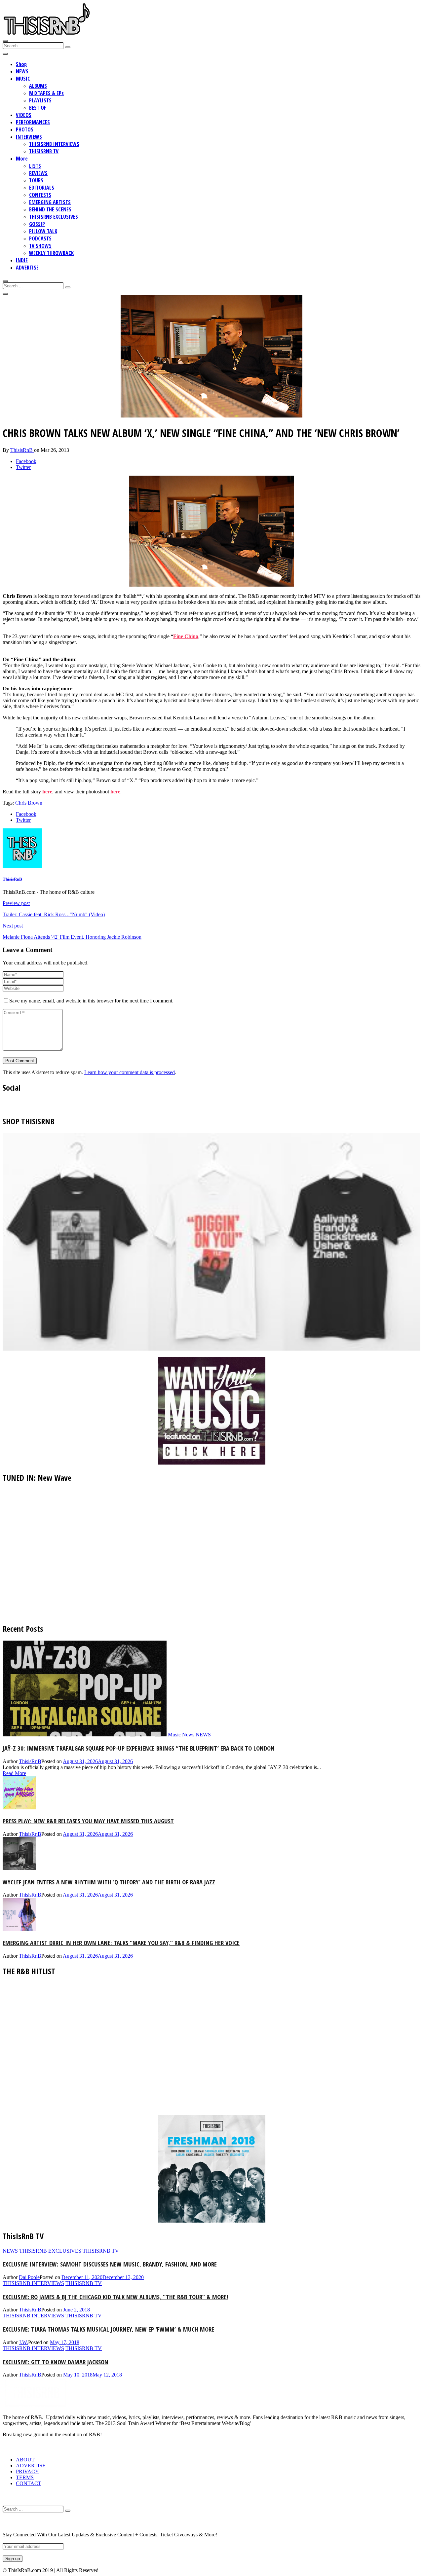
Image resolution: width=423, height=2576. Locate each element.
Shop (21, 64)
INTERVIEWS (29, 137)
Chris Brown (29, 803)
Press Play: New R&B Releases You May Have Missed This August (88, 1821)
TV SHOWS (40, 246)
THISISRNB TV (44, 151)
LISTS (35, 166)
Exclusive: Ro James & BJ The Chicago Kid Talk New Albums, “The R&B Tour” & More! (115, 2297)
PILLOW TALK (43, 231)
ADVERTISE (27, 268)
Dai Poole (29, 2277)
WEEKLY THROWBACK (51, 253)
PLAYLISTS (40, 100)
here (47, 792)
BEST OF (38, 108)
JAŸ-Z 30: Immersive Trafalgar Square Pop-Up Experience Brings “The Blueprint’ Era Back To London (139, 1748)
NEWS (22, 71)
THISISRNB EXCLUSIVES (54, 217)
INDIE (22, 260)
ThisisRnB (22, 450)
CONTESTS (40, 195)
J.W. (23, 2342)
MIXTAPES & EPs (46, 93)
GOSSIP (37, 224)
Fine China (186, 636)
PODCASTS (40, 238)
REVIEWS (38, 173)
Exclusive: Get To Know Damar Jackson (56, 2362)
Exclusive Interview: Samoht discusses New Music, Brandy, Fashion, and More (110, 2264)
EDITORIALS (42, 188)
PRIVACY (27, 2471)
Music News (181, 1735)
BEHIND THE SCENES (50, 209)
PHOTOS (25, 129)
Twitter (23, 467)
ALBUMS (38, 86)
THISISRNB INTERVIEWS (54, 144)
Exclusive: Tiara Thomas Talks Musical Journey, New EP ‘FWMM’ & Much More (108, 2329)
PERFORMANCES (33, 122)
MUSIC (23, 79)
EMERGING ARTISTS (50, 202)
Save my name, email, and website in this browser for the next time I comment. (91, 1001)
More (22, 159)
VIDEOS (24, 115)
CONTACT (29, 2483)
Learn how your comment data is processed (130, 1072)
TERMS (25, 2477)
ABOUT (25, 2460)
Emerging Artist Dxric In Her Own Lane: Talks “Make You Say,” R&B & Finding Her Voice (121, 1943)
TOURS (36, 180)
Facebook (26, 461)
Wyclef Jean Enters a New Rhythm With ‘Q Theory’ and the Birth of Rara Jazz (109, 1882)
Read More (14, 1773)
